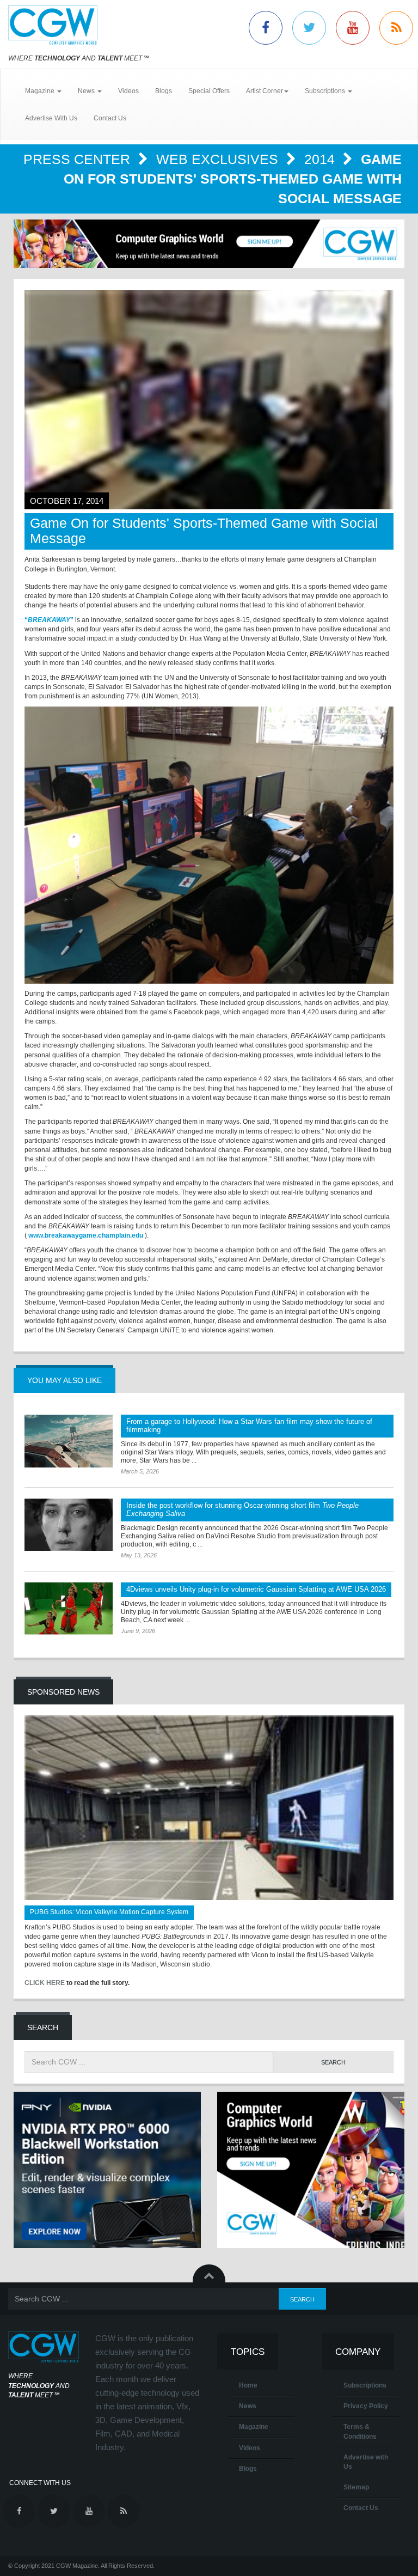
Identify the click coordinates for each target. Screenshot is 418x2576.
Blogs (164, 91)
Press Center (79, 159)
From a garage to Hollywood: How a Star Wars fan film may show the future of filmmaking (249, 1426)
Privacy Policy (366, 2406)
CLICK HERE (45, 1983)
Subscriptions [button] (326, 91)
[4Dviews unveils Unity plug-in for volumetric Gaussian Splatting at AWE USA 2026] (69, 1609)
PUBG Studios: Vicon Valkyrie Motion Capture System (109, 1912)
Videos (128, 91)
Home (248, 2385)
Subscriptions (365, 2385)
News (248, 2406)
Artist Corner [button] (265, 91)
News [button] (87, 91)
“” (49, 620)
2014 (321, 159)
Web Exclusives (219, 159)
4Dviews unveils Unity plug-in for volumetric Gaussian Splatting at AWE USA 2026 (256, 1589)
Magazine (254, 2427)
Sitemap (356, 2487)
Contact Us (110, 118)
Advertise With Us (51, 118)
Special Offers (209, 91)
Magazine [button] (41, 91)
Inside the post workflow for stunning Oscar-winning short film (242, 1509)
